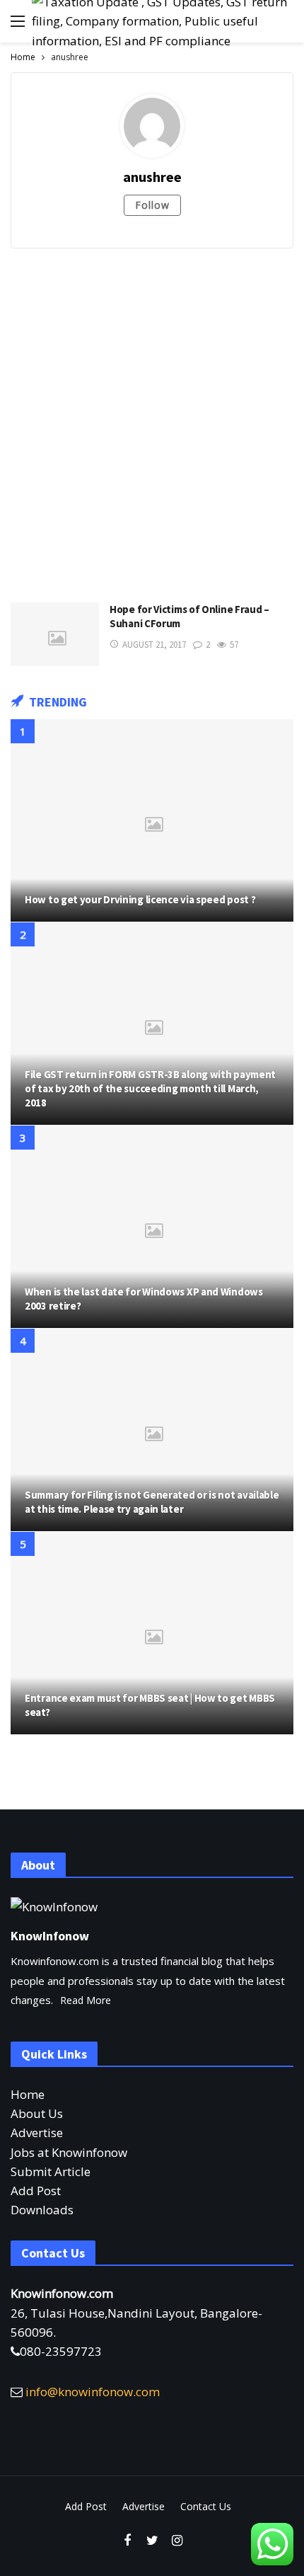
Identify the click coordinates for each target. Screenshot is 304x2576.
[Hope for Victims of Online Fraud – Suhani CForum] (55, 634)
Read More (86, 2000)
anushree (152, 177)
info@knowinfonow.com (93, 2392)
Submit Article (51, 2171)
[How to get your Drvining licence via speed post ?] (152, 820)
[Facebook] (128, 2541)
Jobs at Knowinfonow (69, 2152)
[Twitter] (152, 2541)
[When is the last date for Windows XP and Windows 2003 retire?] (152, 1227)
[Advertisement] (152, 422)
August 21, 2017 (154, 645)
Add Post (36, 2191)
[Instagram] (177, 2541)
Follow (152, 205)
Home (28, 2094)
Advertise (37, 2133)
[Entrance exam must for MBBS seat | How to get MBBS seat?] (152, 1633)
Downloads (42, 2210)
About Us (37, 2113)
